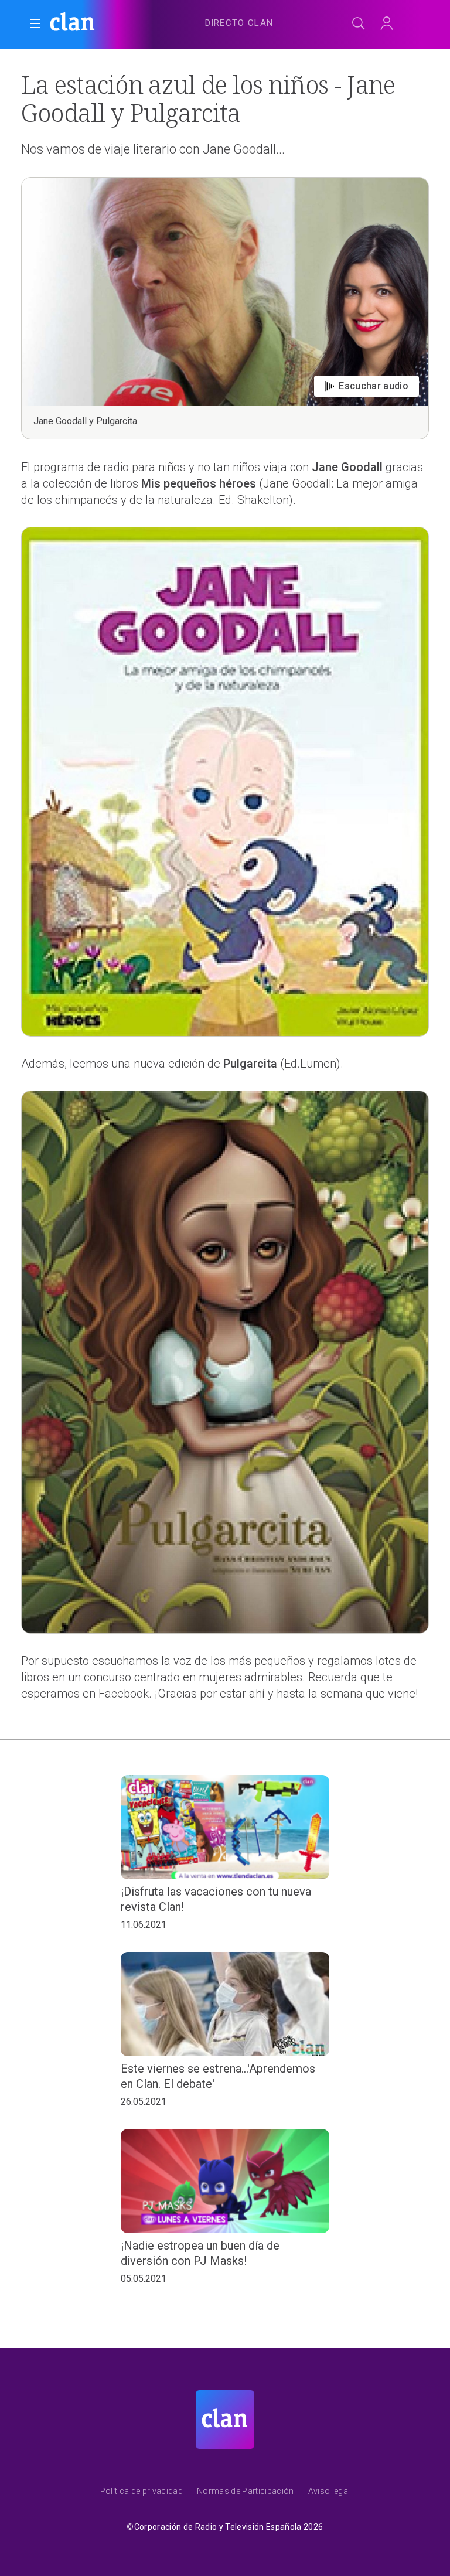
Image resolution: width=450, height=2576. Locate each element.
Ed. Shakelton (254, 500)
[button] (35, 23)
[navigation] (239, 21)
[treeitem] (239, 23)
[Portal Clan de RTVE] (73, 23)
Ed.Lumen (310, 1064)
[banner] (105, 23)
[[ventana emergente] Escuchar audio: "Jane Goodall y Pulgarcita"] (225, 308)
